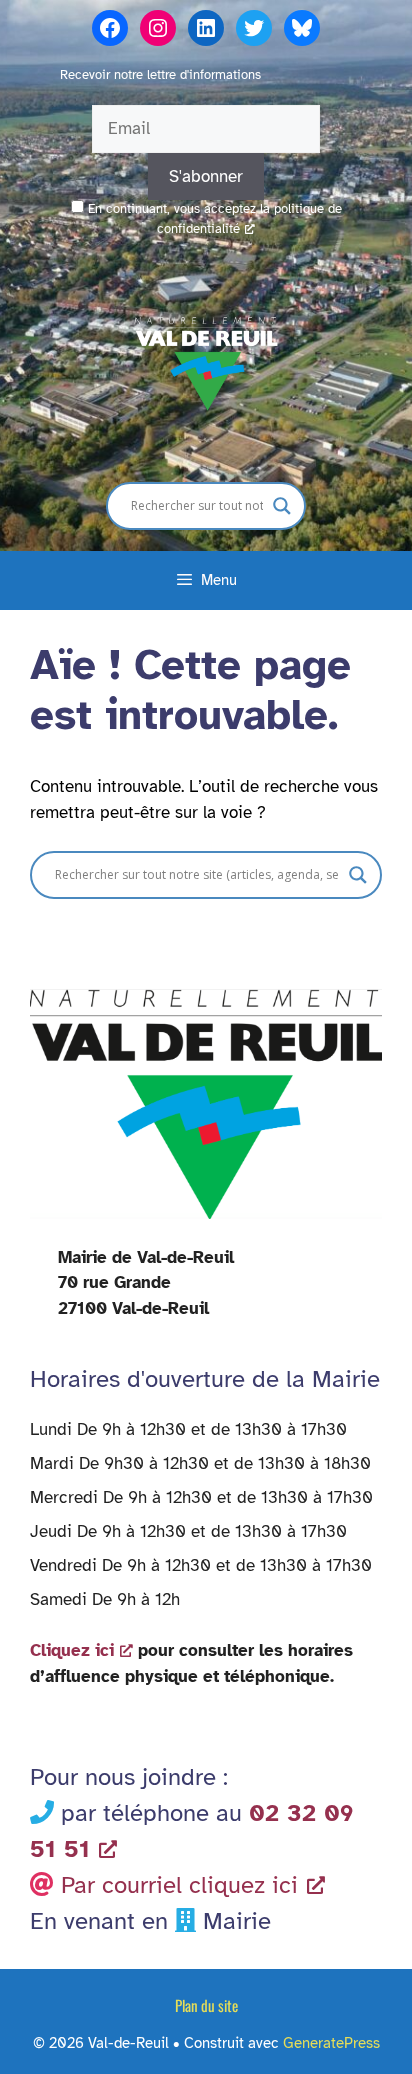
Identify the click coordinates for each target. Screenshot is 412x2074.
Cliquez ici (72, 1650)
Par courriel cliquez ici (179, 1885)
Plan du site (206, 2005)
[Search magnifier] (282, 506)
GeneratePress (331, 2043)
